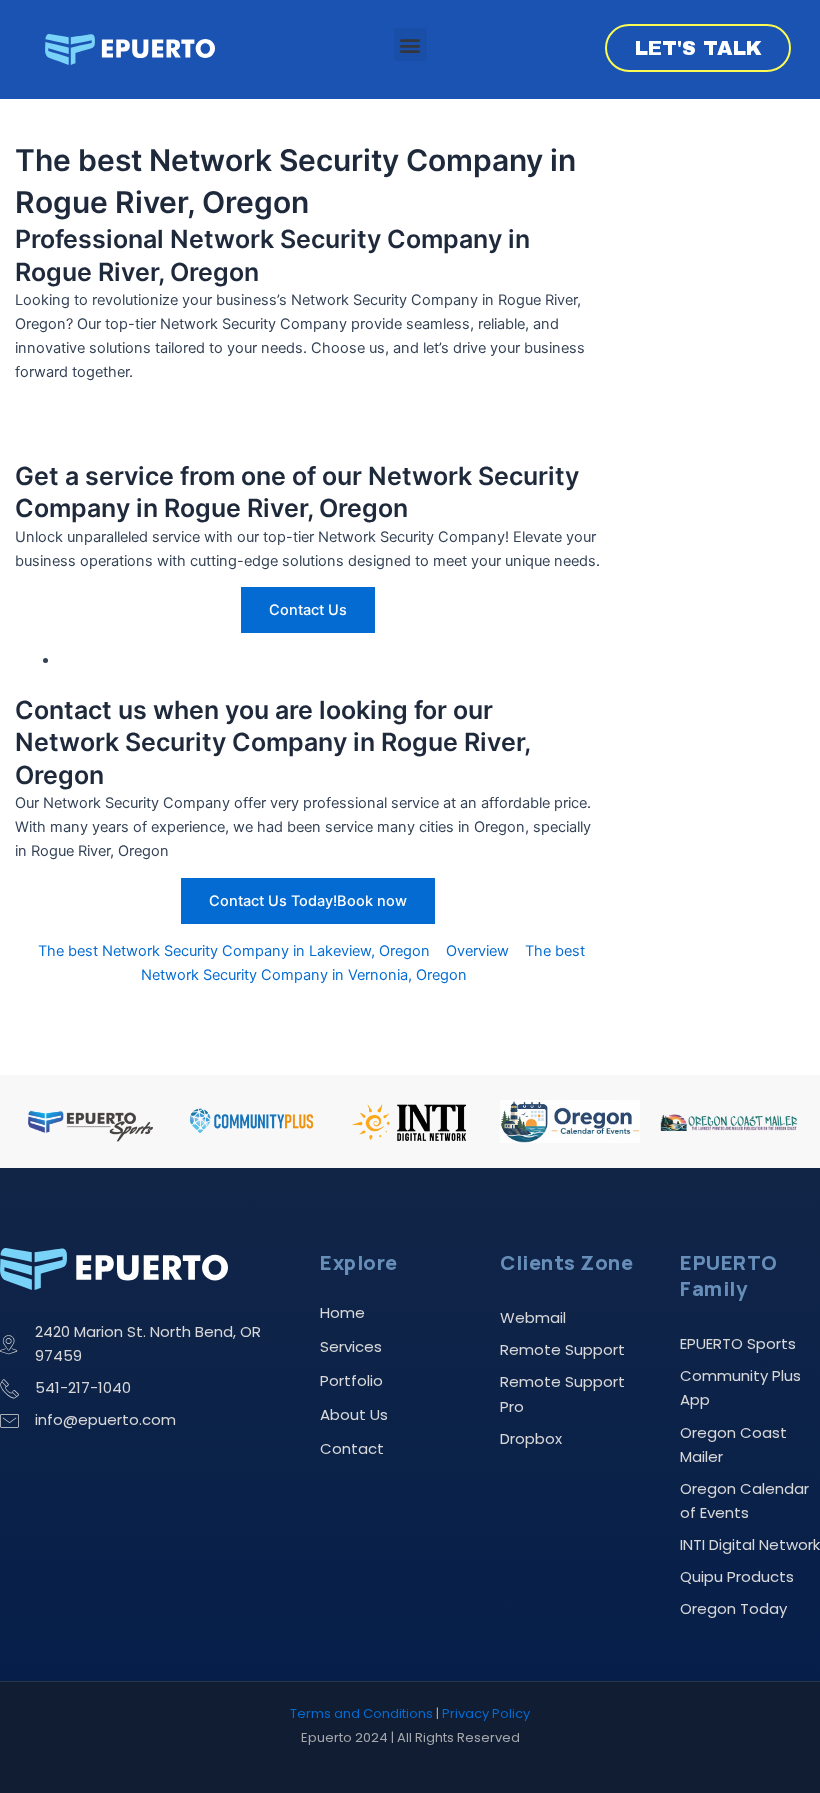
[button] (410, 44)
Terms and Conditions (361, 1713)
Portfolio (351, 1380)
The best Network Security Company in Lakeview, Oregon (234, 951)
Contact (352, 1448)
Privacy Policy (486, 1713)
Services (351, 1346)
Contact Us (308, 610)
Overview (477, 951)
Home (342, 1312)
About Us (354, 1414)
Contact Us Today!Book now (308, 901)
